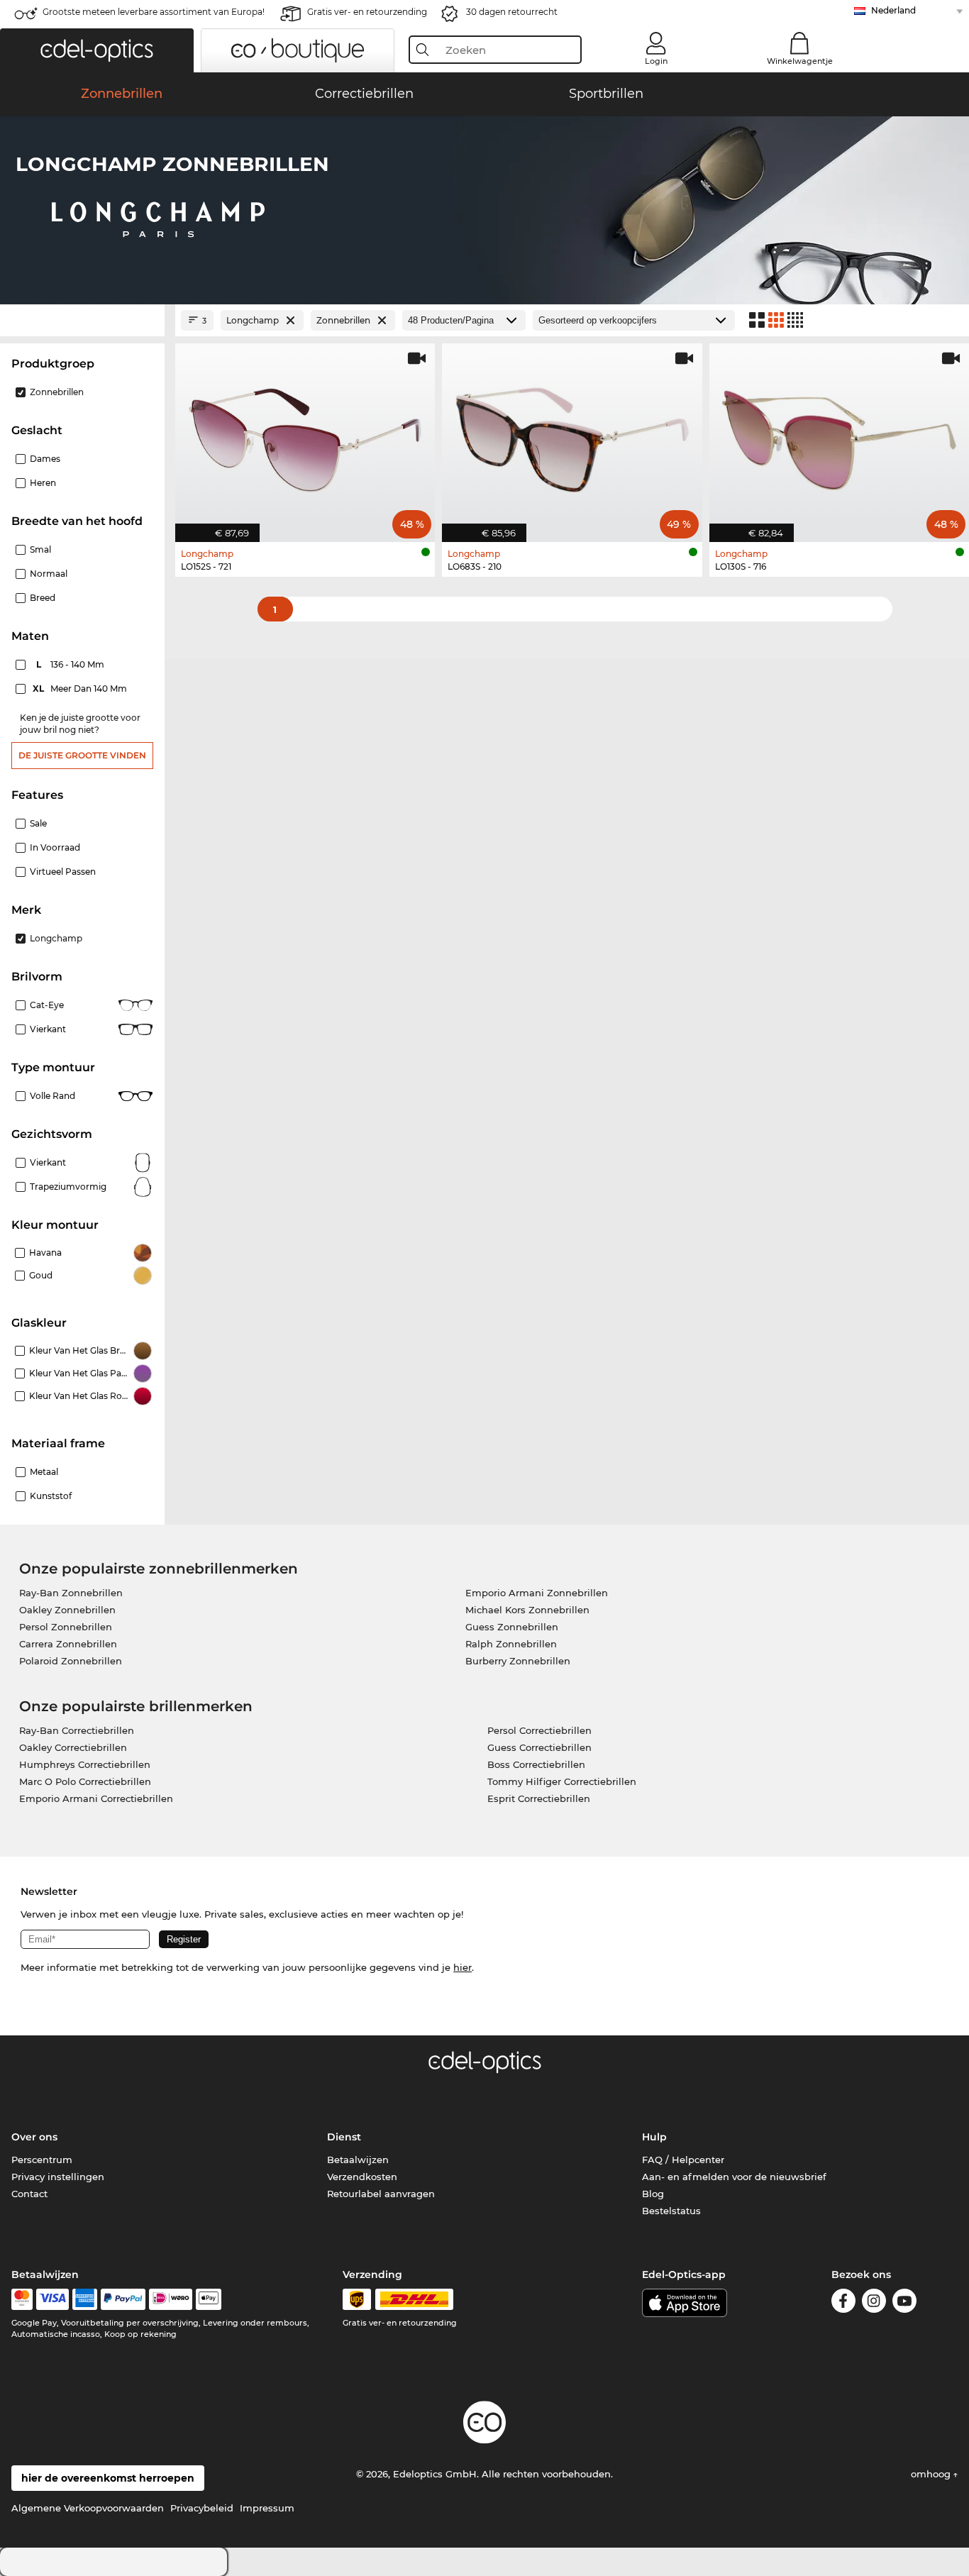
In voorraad (55, 847)
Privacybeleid (202, 2508)
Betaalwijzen (358, 2160)
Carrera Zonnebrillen (68, 1644)
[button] (97, 50)
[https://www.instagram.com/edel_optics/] (874, 2303)
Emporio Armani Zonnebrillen (537, 1593)
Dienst (344, 2137)
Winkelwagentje (800, 61)
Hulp (654, 2137)
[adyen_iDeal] (171, 2299)
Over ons (34, 2137)
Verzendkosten (362, 2177)
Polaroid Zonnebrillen (71, 1661)
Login (656, 61)
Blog (653, 2194)
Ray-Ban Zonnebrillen (71, 1593)
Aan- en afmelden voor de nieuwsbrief (734, 2177)
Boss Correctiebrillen (536, 1764)
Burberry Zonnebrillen (518, 1661)
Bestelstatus (671, 2211)
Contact (29, 2194)
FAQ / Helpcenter (683, 2160)
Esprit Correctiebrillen (539, 1798)
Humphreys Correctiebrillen (85, 1764)
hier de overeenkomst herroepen (108, 2478)
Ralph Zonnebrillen (511, 1644)
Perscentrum (42, 2160)
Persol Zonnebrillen (66, 1627)
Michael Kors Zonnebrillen (527, 1610)
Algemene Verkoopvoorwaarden (88, 2508)
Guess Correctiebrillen (539, 1747)
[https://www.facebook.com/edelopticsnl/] (843, 2303)
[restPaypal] (123, 2299)
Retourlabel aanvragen (381, 2194)
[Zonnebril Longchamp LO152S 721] (305, 435)
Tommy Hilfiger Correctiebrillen (562, 1781)
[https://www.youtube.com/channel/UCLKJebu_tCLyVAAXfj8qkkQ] (904, 2303)
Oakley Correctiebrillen (73, 1747)
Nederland (893, 10)
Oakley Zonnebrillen (67, 1610)
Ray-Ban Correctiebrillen (77, 1730)
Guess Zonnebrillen (512, 1627)
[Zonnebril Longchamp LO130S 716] (839, 435)
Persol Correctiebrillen (539, 1730)
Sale (38, 823)
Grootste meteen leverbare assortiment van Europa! (154, 12)
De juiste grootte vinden (82, 755)
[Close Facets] (82, 320)
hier (463, 1967)
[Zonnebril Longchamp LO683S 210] (572, 435)
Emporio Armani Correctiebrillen (96, 1798)
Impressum (267, 2508)
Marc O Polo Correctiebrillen (85, 1781)
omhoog (932, 2474)
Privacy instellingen (58, 2177)
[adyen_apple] (209, 2299)
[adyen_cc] (22, 2299)
